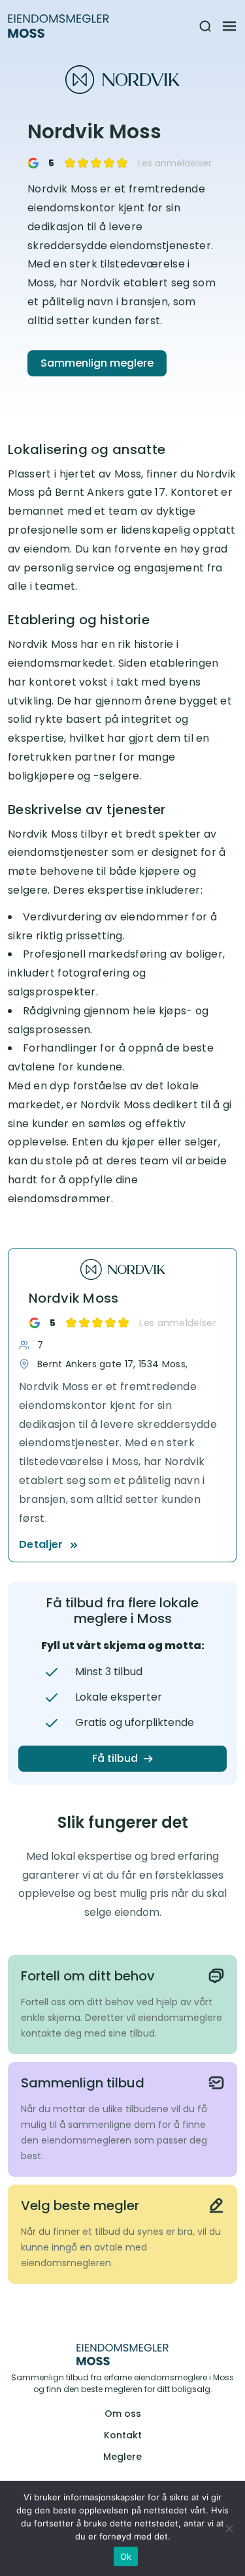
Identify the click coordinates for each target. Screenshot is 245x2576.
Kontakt (123, 2435)
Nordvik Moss (74, 1298)
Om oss (123, 2414)
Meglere (122, 2457)
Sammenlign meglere (97, 363)
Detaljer (41, 1544)
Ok (126, 2556)
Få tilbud (115, 1758)
